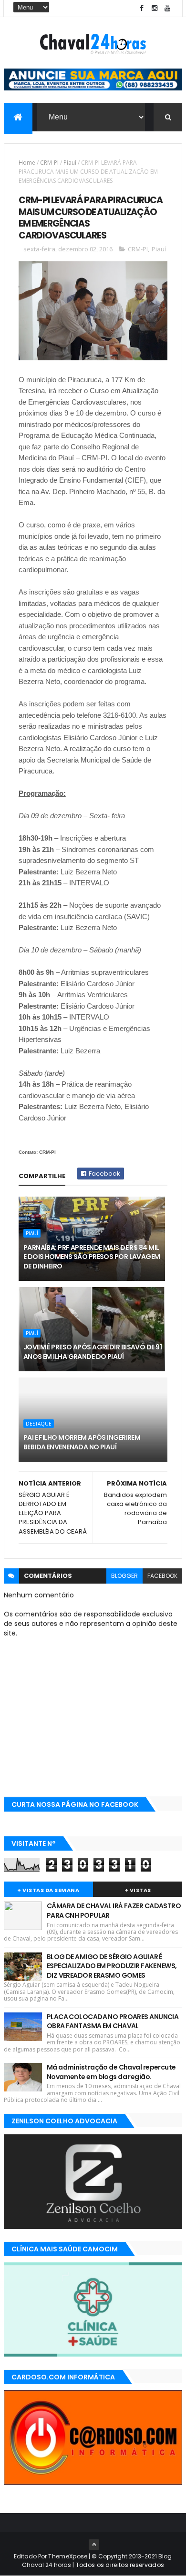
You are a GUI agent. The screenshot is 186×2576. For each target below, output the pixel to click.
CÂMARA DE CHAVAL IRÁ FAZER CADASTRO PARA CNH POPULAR (114, 1911)
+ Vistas (138, 1890)
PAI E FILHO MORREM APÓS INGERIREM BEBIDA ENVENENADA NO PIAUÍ (82, 1442)
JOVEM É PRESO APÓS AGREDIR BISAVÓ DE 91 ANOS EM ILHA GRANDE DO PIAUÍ (93, 1352)
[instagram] (155, 8)
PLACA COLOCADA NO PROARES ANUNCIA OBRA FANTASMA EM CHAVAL (113, 2021)
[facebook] (142, 8)
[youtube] (167, 8)
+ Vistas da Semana (48, 1890)
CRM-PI (49, 163)
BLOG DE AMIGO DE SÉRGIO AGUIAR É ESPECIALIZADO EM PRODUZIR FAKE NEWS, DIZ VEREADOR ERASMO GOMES (112, 1966)
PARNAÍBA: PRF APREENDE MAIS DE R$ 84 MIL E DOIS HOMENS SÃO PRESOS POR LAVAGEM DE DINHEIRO (92, 1257)
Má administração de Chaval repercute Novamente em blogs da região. (111, 2072)
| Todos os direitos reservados (118, 2565)
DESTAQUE (39, 1424)
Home (27, 163)
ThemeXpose (68, 2556)
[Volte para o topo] (94, 2545)
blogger (124, 1576)
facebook (162, 1576)
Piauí (70, 163)
